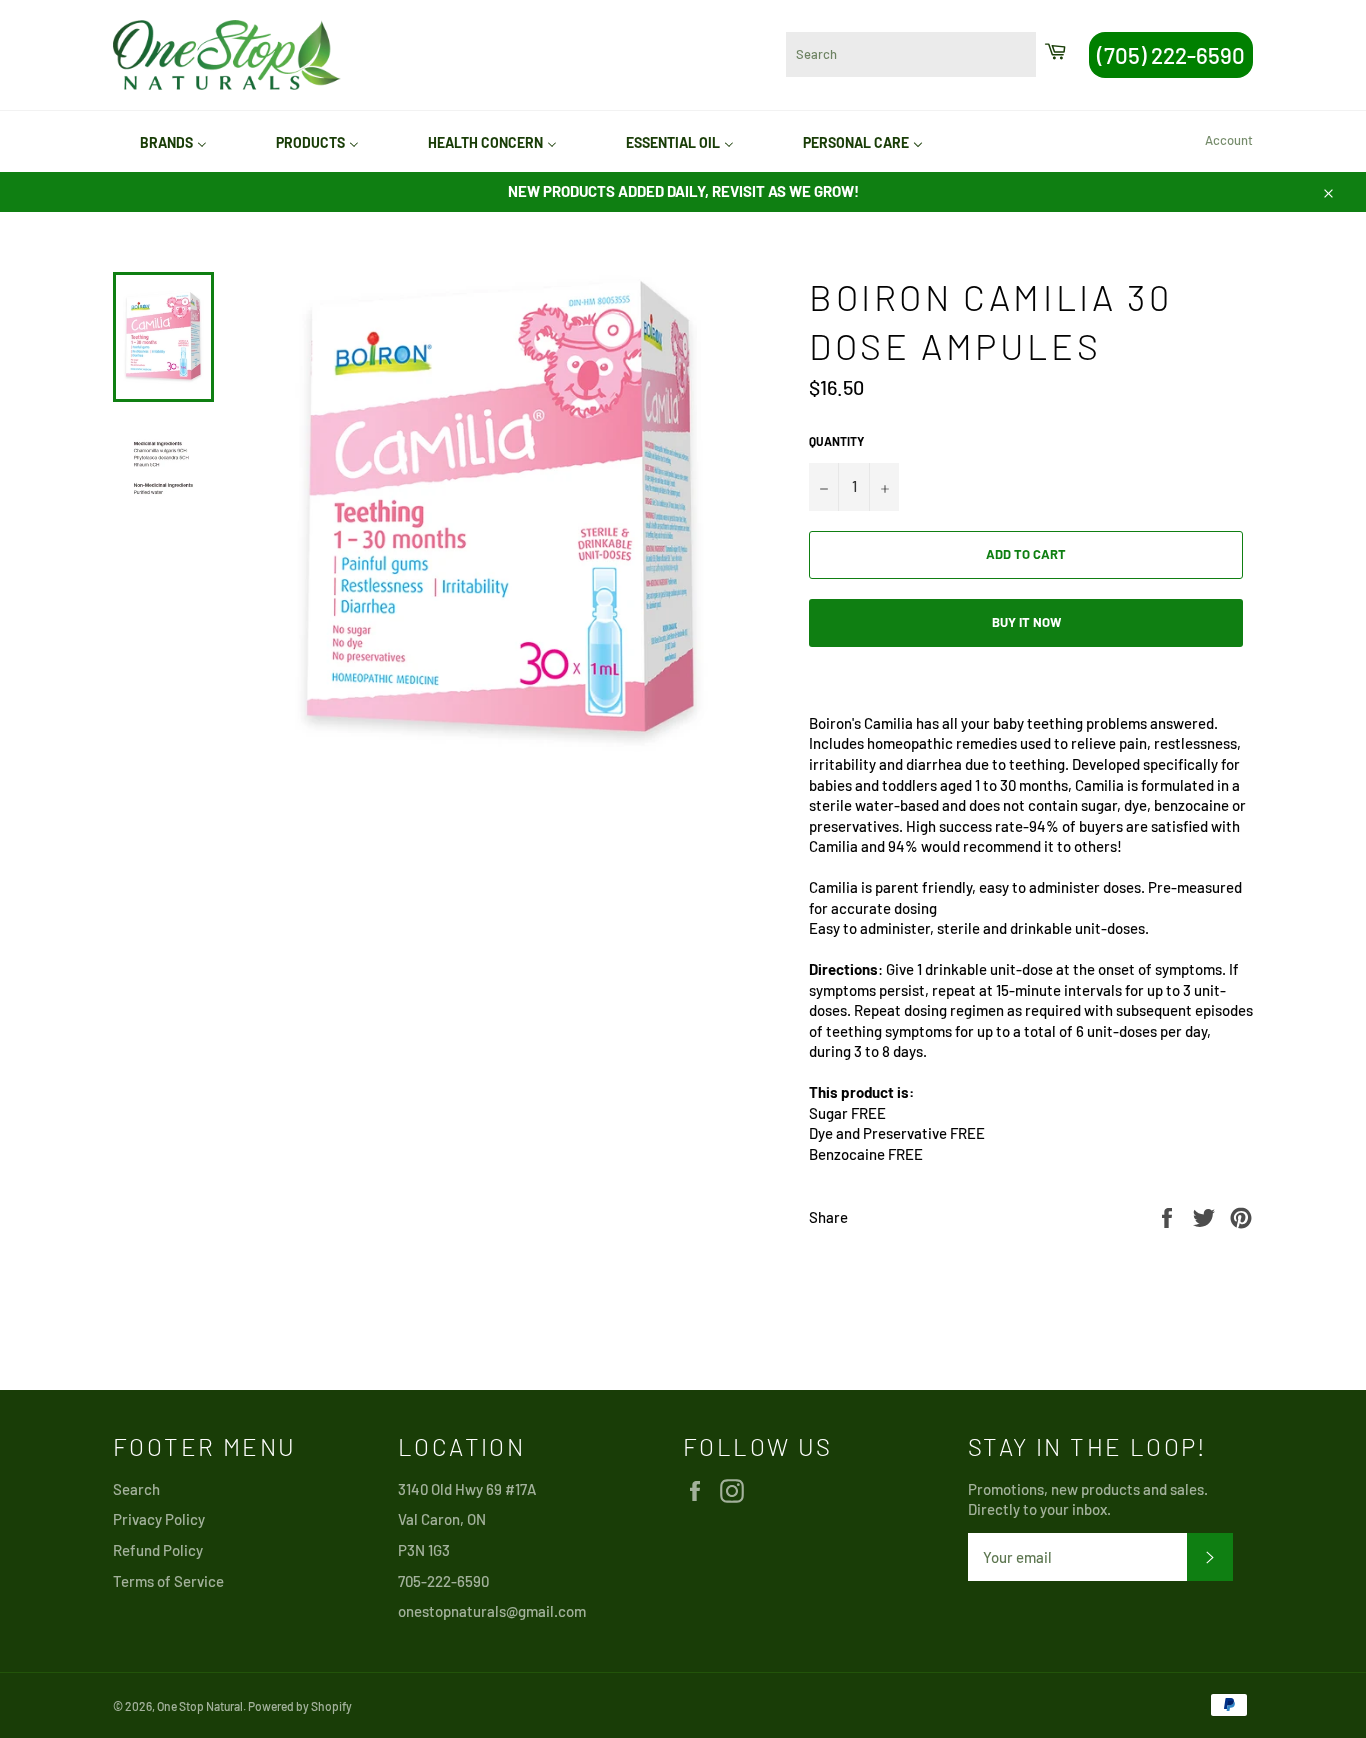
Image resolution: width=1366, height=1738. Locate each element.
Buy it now (1026, 622)
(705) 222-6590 (1171, 55)
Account (1229, 140)
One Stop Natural (200, 1706)
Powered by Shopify (300, 1706)
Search (136, 1489)
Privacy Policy (159, 1519)
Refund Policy (158, 1550)
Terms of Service (168, 1581)
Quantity (836, 441)
